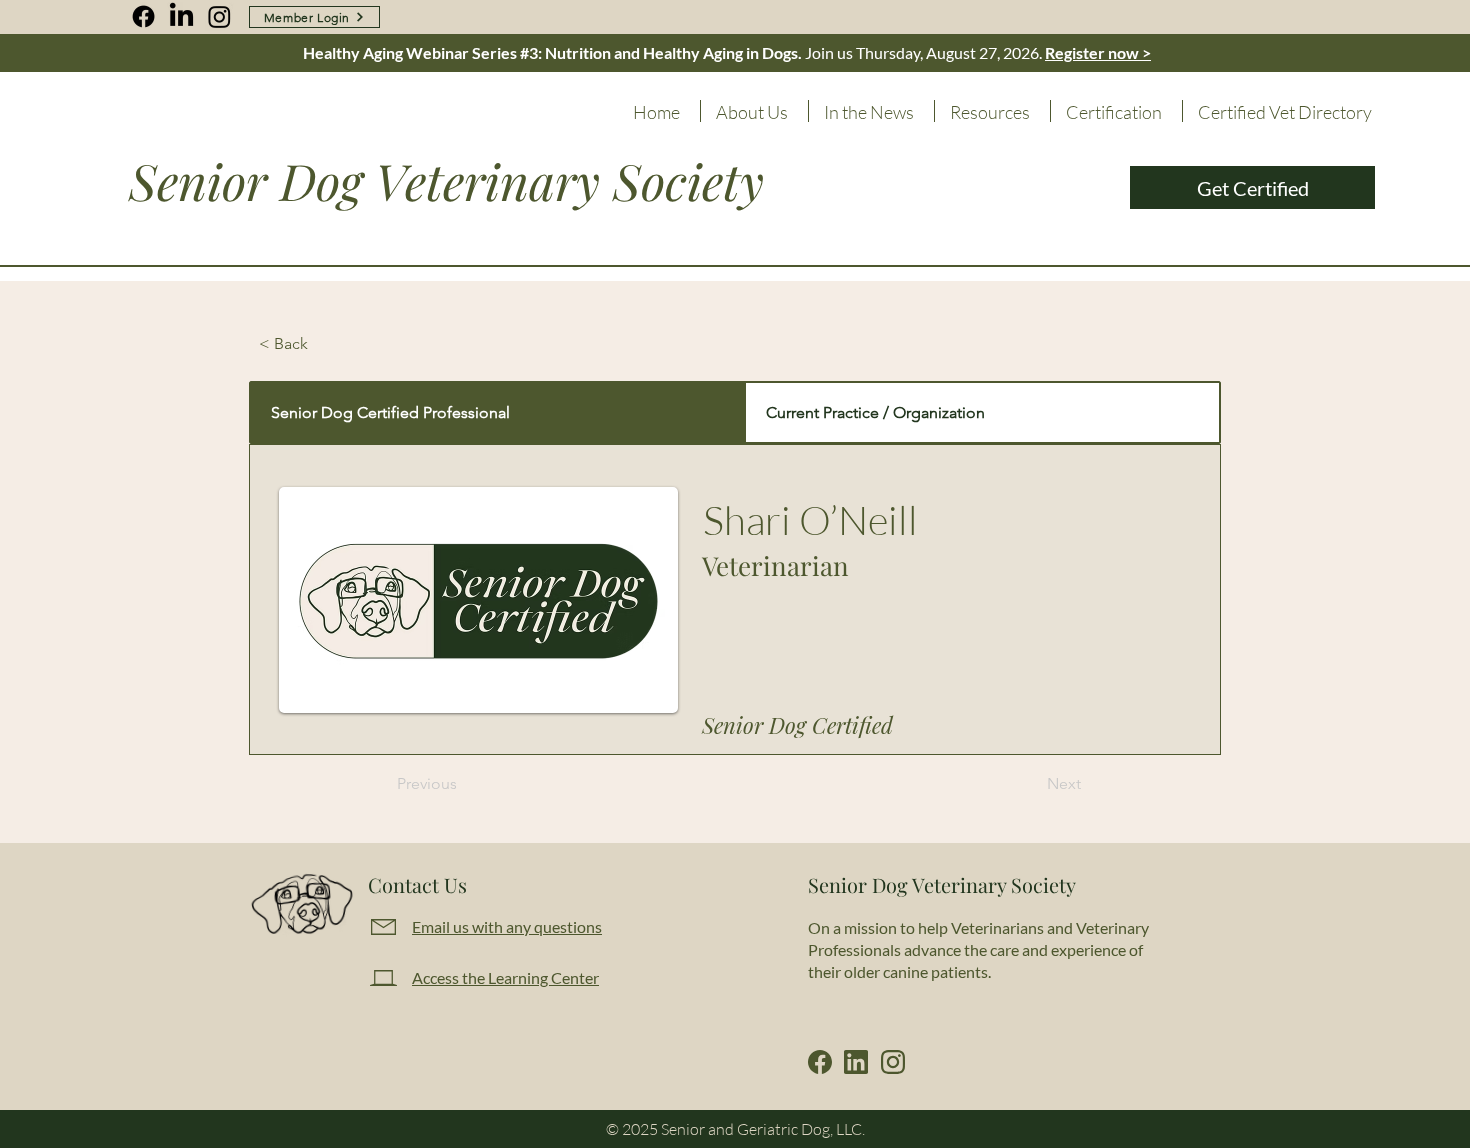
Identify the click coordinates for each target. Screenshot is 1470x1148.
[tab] (497, 412)
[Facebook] (143, 16)
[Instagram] (219, 16)
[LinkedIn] (181, 16)
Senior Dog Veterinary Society (446, 180)
